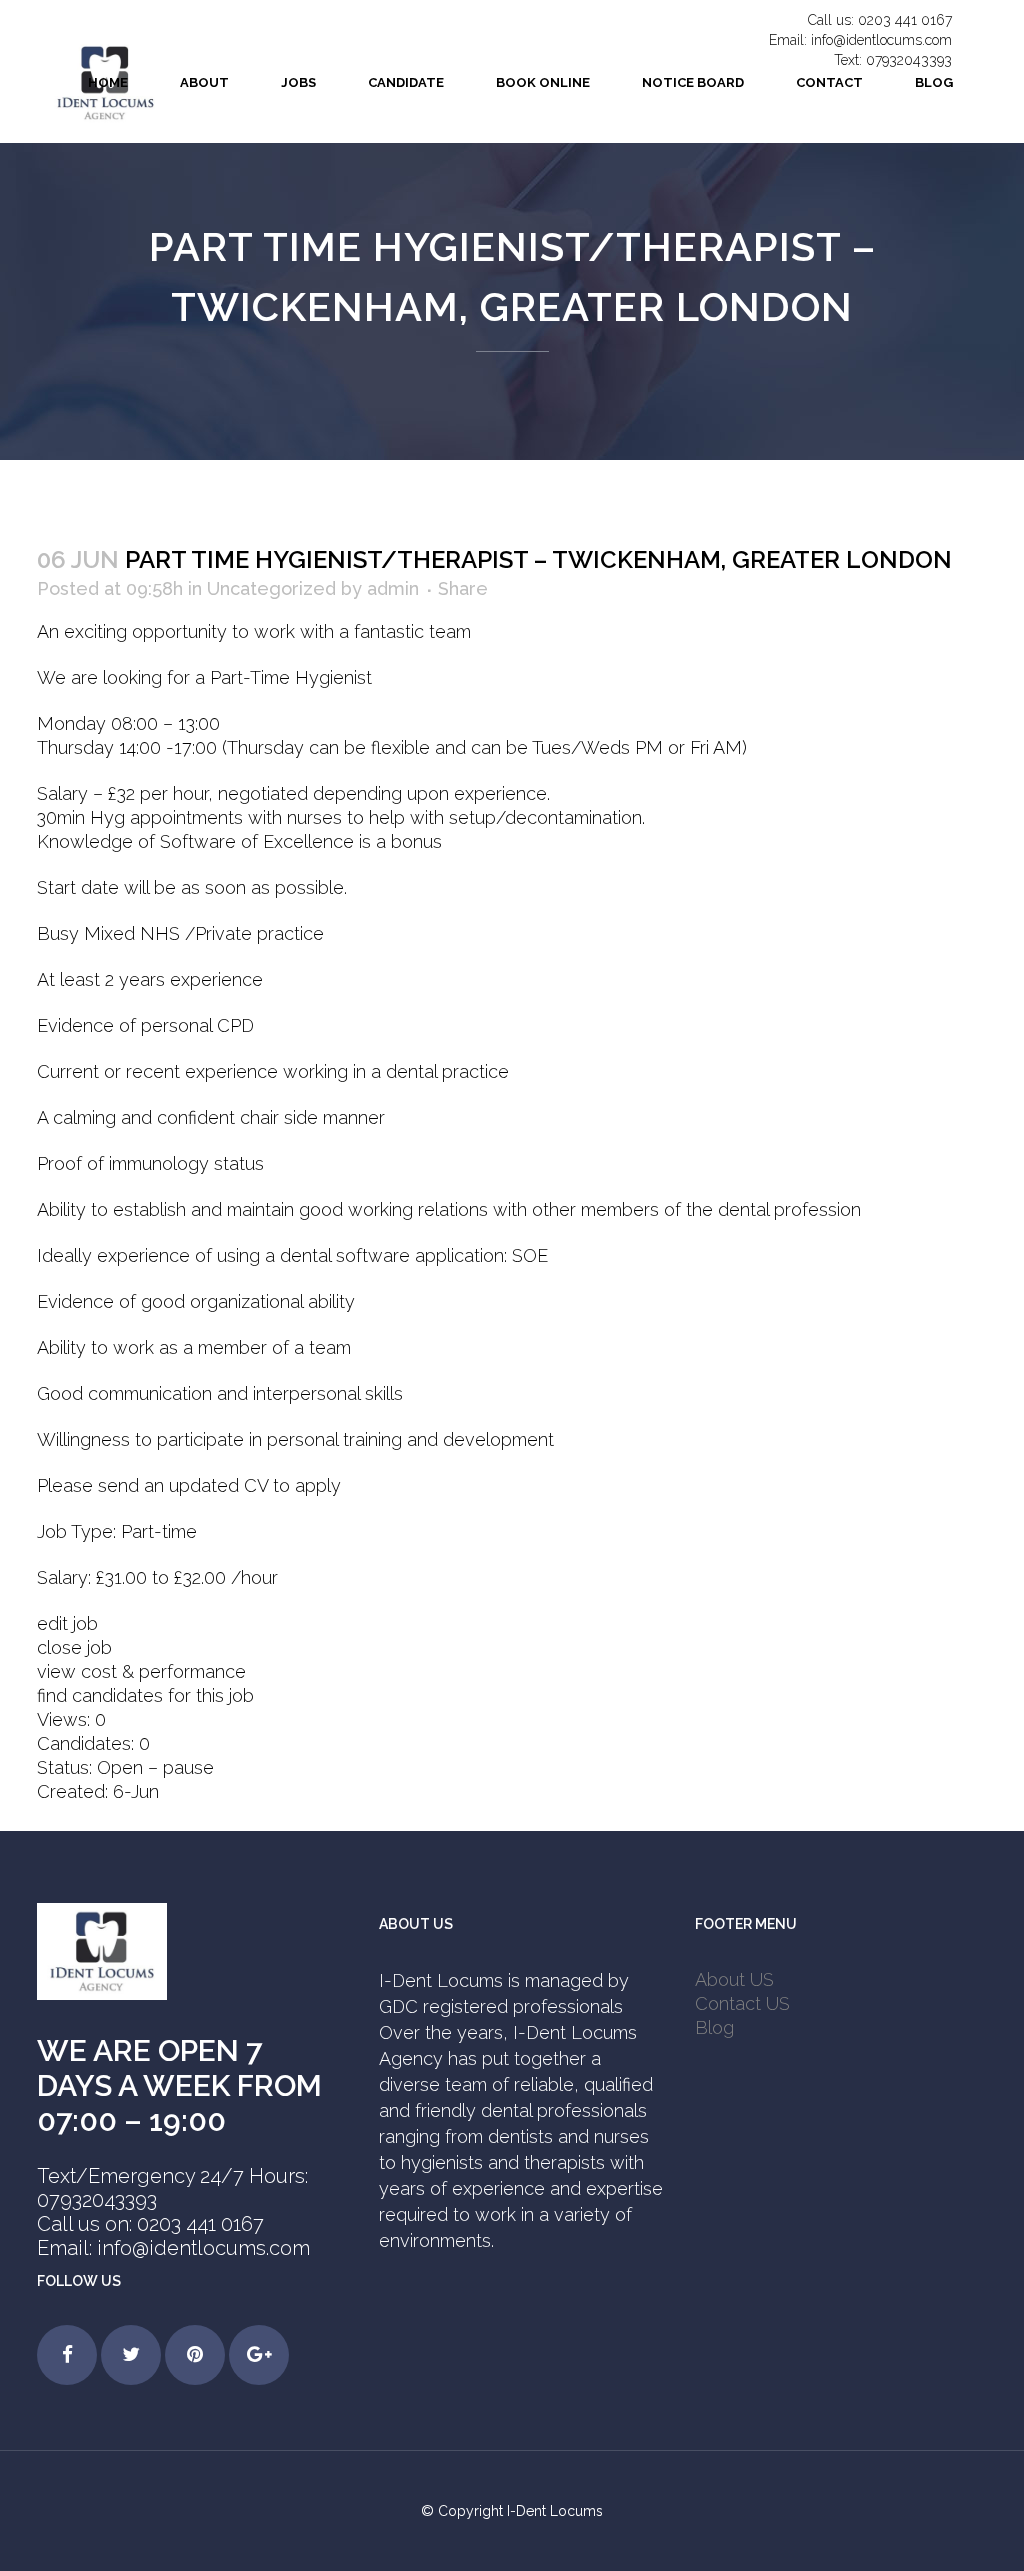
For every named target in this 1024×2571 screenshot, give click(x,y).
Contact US (742, 2003)
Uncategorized (271, 588)
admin (393, 588)
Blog (714, 2027)
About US (734, 1979)
